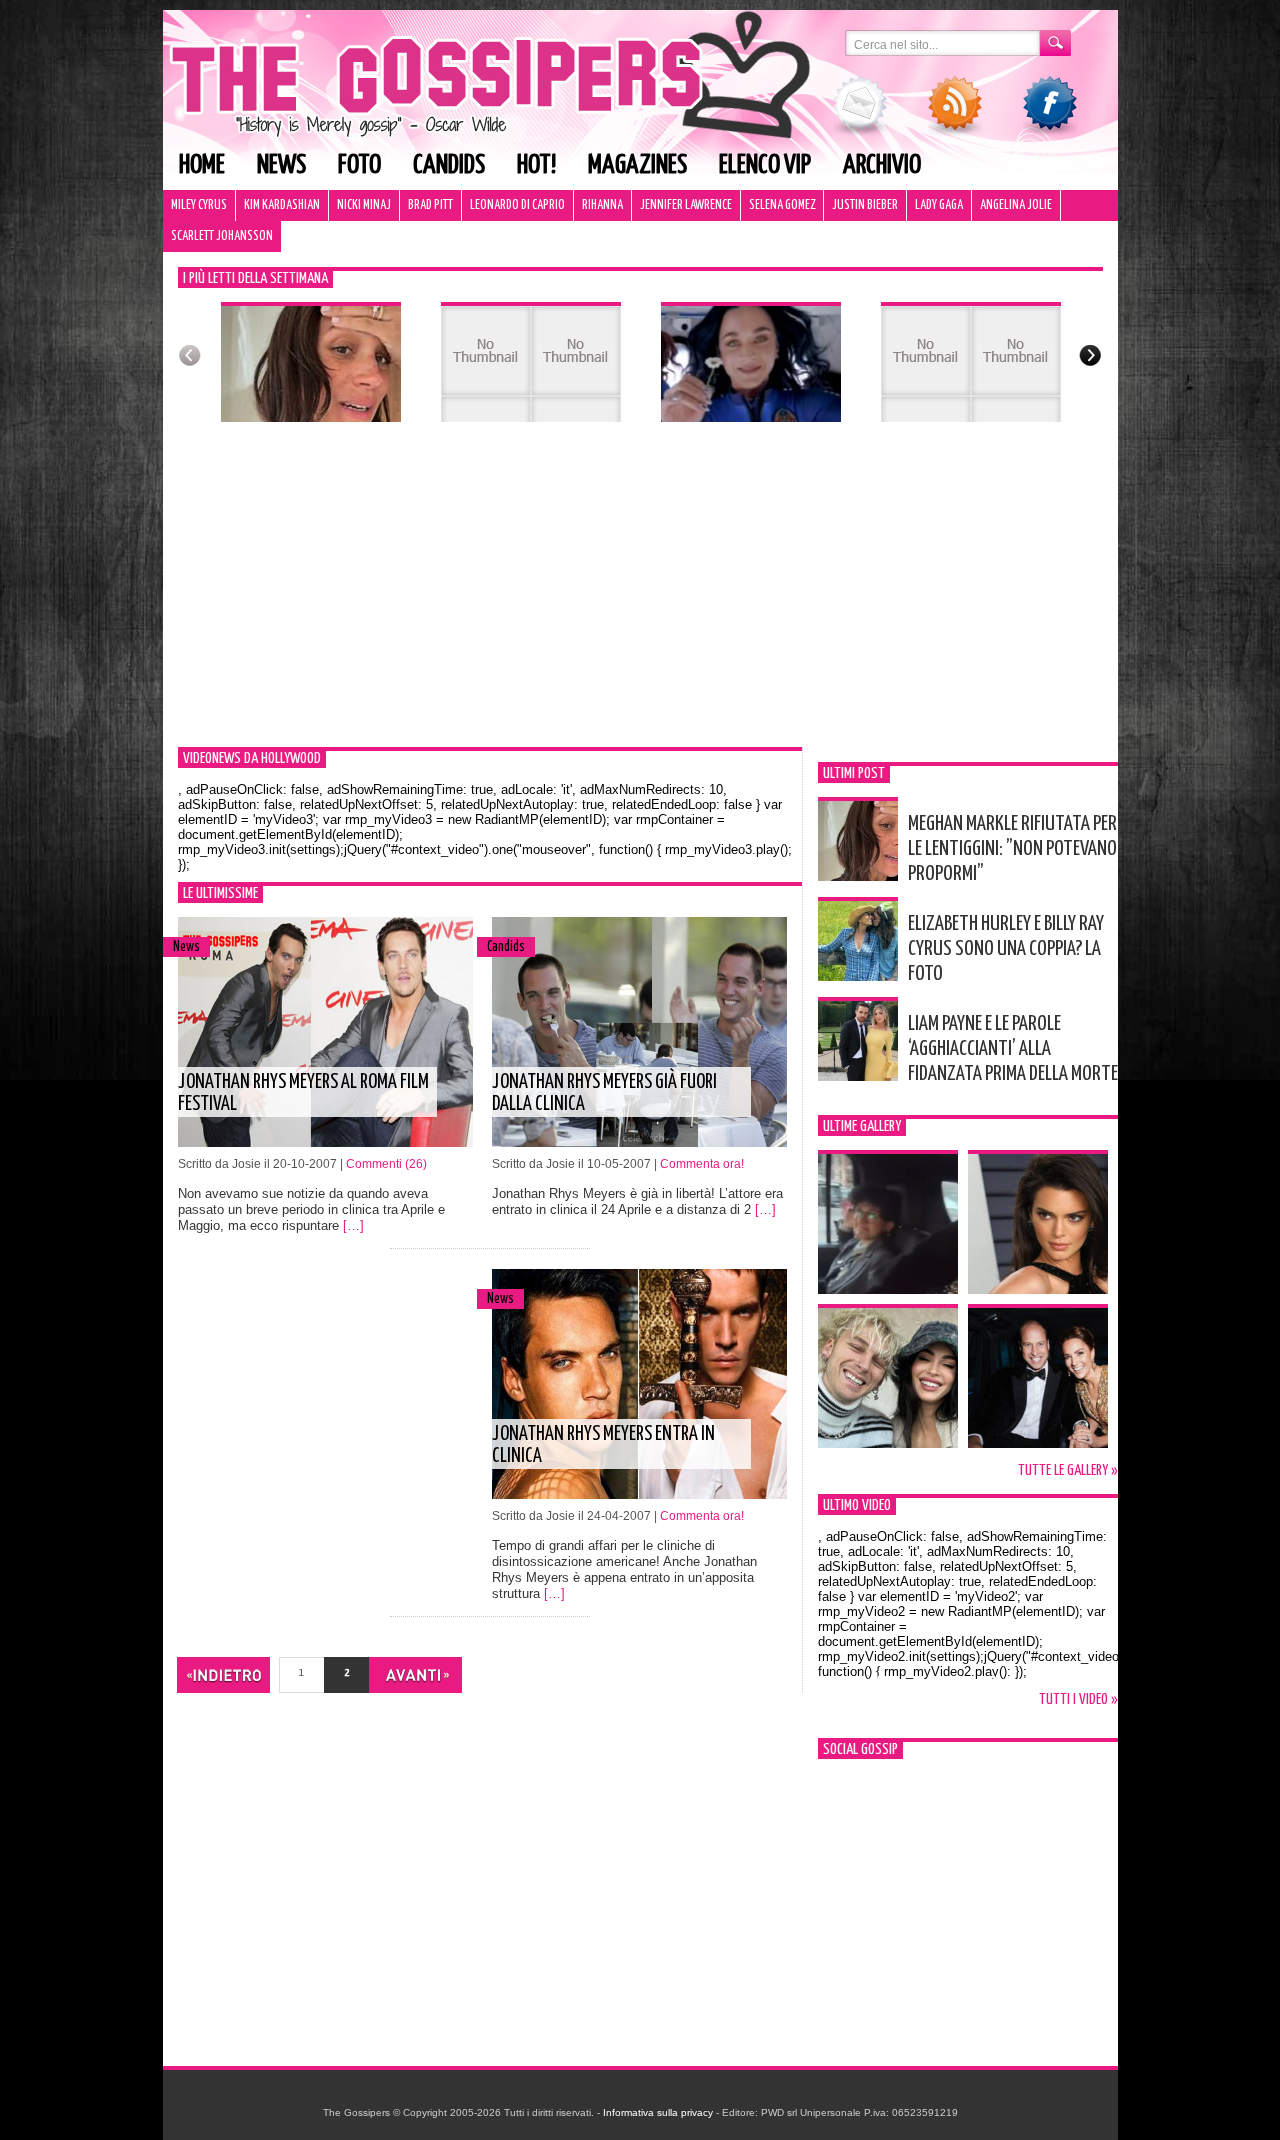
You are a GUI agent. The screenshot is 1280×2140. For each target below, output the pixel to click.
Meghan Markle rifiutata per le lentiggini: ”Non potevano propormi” (1012, 849)
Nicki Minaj (364, 205)
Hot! (536, 165)
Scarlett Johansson (222, 236)
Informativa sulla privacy (658, 2112)
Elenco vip (765, 165)
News (281, 165)
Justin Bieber (865, 205)
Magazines (637, 165)
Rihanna (602, 205)
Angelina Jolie (1016, 205)
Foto (359, 165)
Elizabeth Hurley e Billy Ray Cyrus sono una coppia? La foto (1006, 949)
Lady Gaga (939, 205)
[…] (353, 1225)
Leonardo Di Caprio (517, 205)
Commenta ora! (702, 1164)
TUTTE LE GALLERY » (1068, 1470)
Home (202, 165)
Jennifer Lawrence (686, 205)
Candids (449, 165)
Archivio (882, 165)
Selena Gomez (782, 205)
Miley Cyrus (199, 205)
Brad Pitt (430, 205)
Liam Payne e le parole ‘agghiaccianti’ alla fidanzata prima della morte (1013, 1049)
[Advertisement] (640, 597)
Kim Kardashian (282, 205)
